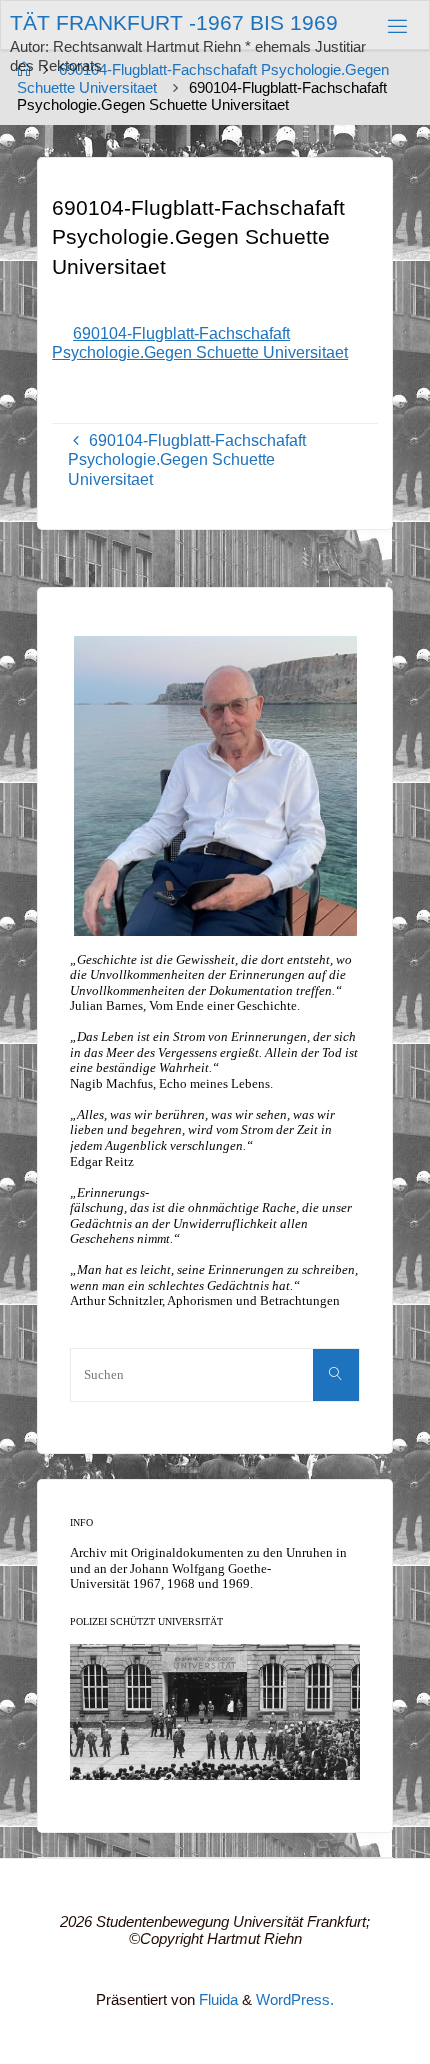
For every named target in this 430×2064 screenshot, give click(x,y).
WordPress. (295, 2000)
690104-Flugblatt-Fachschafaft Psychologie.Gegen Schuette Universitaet (200, 342)
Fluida (216, 2000)
